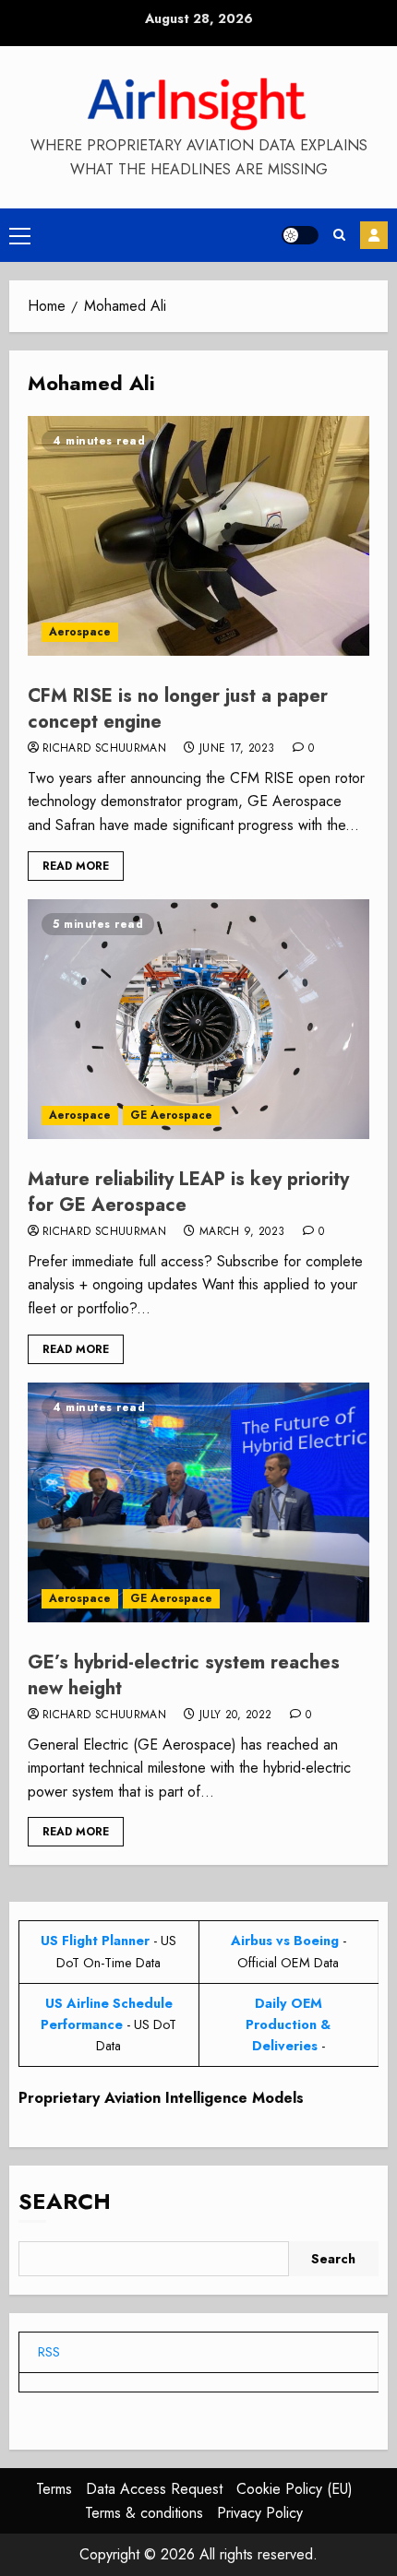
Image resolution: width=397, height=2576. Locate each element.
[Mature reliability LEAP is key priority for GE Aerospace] (198, 1019)
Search (65, 2201)
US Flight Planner (95, 1941)
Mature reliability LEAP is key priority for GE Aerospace (188, 1192)
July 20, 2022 (236, 1715)
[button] (20, 235)
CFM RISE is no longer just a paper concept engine (178, 709)
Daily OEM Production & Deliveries (288, 2024)
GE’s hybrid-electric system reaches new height (184, 1675)
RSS (49, 2352)
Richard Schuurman (104, 749)
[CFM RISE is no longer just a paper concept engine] (198, 536)
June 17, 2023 (237, 749)
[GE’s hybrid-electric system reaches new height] (198, 1502)
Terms (54, 2489)
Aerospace (80, 632)
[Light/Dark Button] (300, 235)
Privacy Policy (260, 2513)
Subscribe (374, 235)
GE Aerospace (171, 1115)
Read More (76, 866)
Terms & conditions (144, 2513)
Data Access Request (154, 2489)
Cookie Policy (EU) (295, 2489)
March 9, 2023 (242, 1232)
